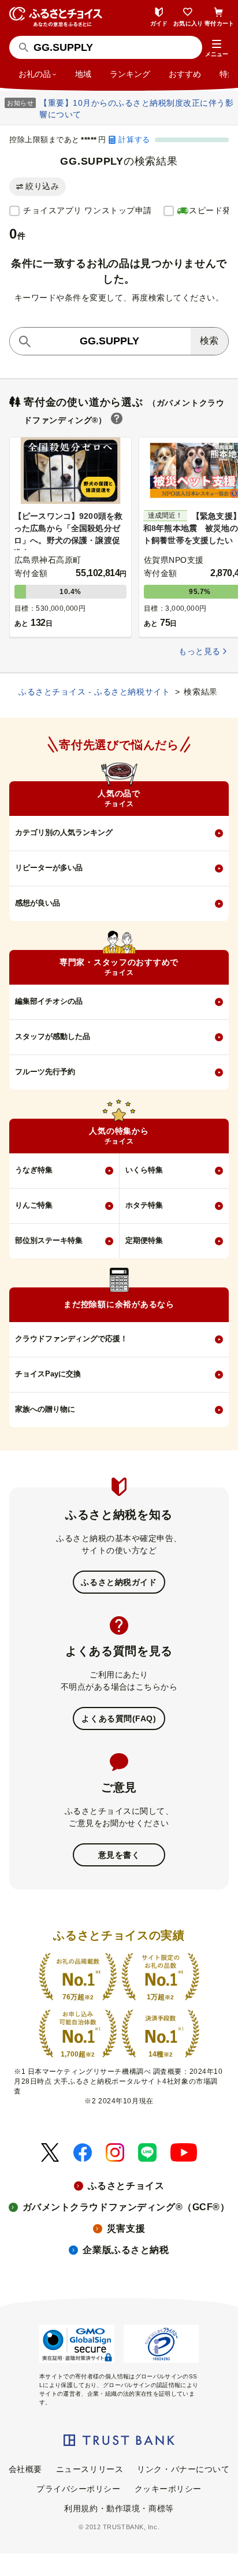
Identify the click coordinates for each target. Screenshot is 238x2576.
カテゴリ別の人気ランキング (64, 832)
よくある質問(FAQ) (119, 1718)
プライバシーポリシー (79, 2489)
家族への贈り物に (45, 1409)
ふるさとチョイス (126, 2186)
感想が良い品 (38, 903)
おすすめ (185, 74)
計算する (134, 140)
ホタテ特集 (144, 1205)
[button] (217, 49)
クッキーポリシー (168, 2489)
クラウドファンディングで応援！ (71, 1339)
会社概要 (25, 2469)
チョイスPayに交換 (48, 1374)
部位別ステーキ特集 (49, 1240)
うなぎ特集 (34, 1170)
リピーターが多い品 (49, 868)
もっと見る (199, 651)
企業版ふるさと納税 (126, 2250)
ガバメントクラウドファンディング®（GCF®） (126, 2207)
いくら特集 (144, 1170)
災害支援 (126, 2228)
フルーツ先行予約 (45, 1072)
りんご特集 (34, 1205)
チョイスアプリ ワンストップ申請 (88, 210)
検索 (209, 341)
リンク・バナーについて (183, 2469)
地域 (83, 74)
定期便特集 (144, 1240)
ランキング (130, 74)
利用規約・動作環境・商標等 (119, 2508)
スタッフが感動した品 (53, 1036)
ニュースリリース (90, 2469)
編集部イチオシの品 (49, 1001)
